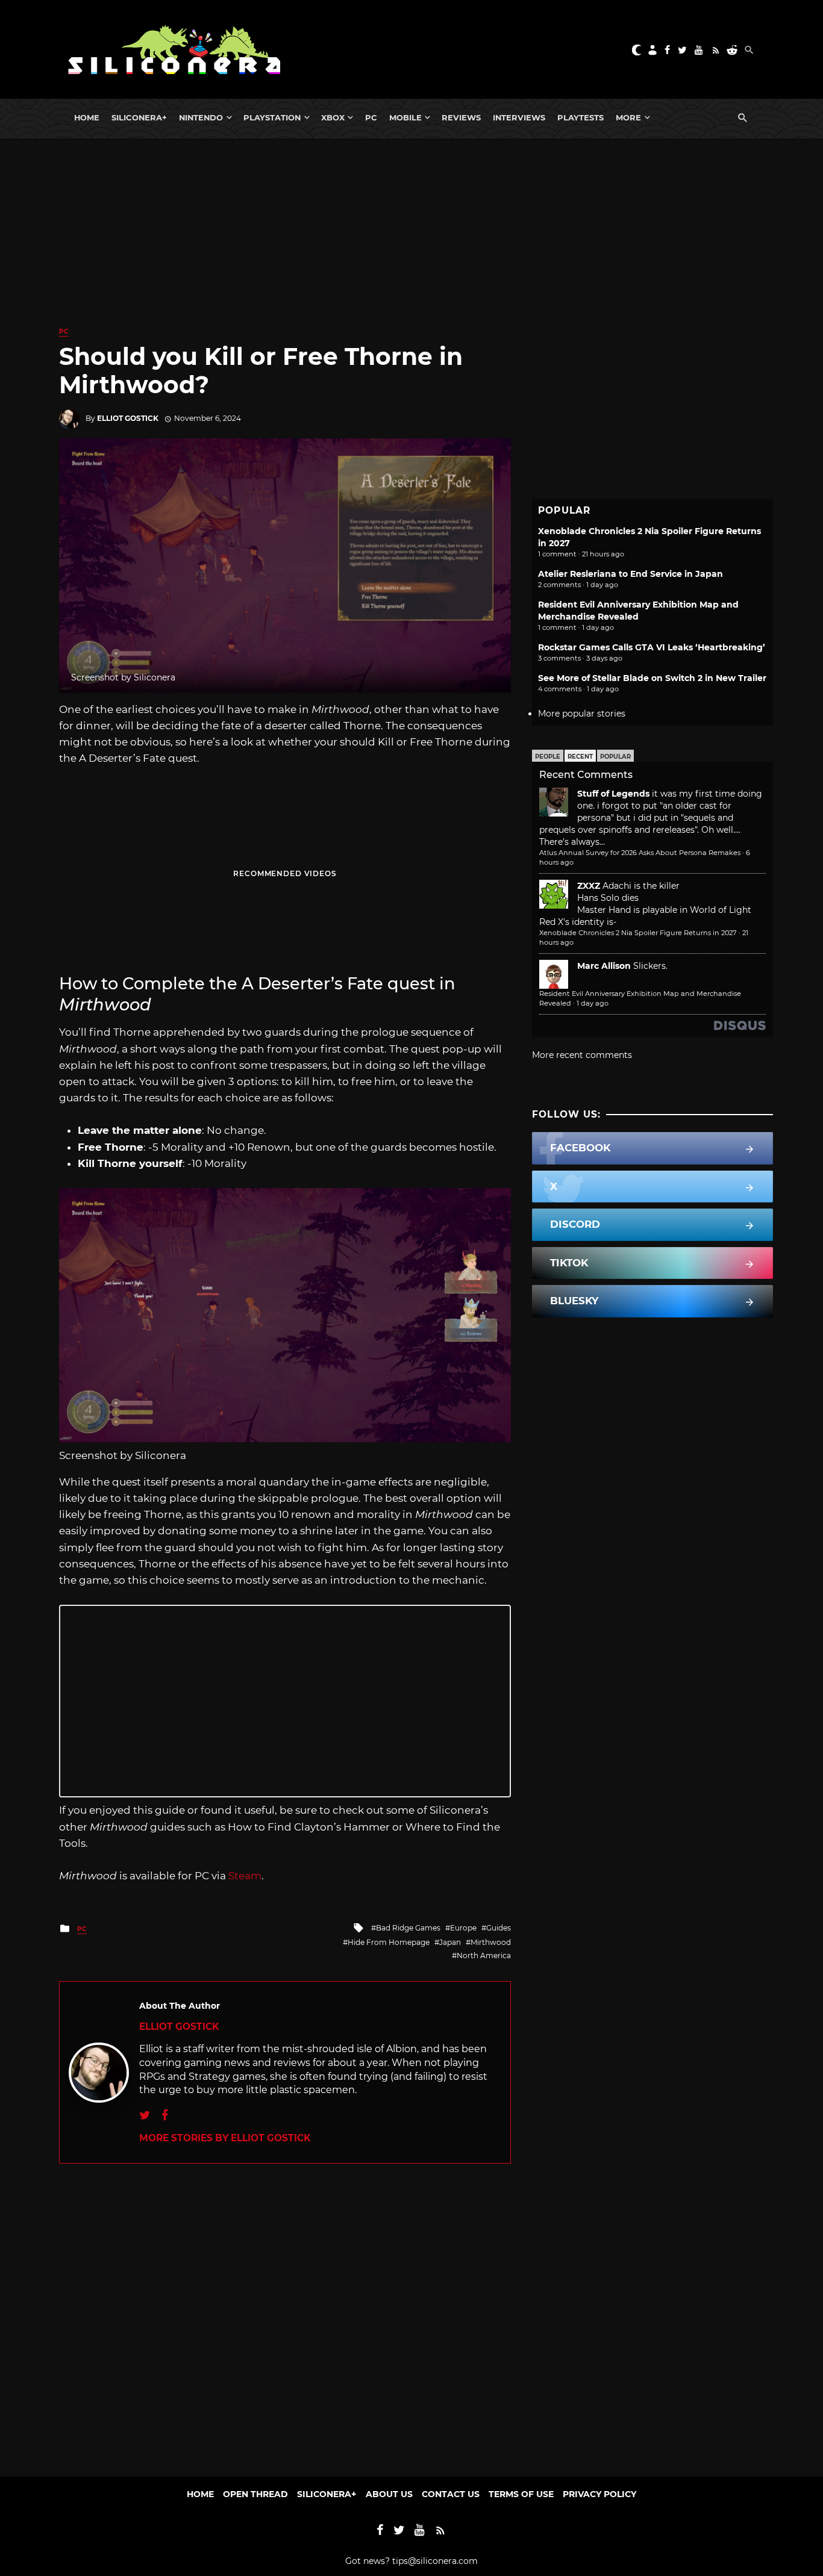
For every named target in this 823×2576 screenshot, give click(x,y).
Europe (463, 1928)
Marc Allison (604, 966)
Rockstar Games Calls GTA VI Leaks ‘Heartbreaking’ (652, 647)
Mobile (405, 117)
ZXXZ (589, 886)
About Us (389, 2494)
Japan (450, 1942)
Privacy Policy (599, 2494)
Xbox (333, 117)
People (548, 757)
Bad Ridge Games (408, 1928)
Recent (580, 757)
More (628, 117)
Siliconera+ (139, 117)
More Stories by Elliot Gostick (225, 2138)
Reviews (461, 117)
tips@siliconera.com (435, 2561)
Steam (245, 1876)
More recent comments (582, 1055)
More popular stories (582, 714)
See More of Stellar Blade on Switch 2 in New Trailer (652, 678)
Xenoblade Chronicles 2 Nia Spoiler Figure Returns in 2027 (638, 933)
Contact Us (451, 2494)
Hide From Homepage (389, 1942)
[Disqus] (285, 2314)
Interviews (519, 117)
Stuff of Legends (613, 794)
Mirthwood (491, 1942)
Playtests (580, 117)
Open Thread (255, 2494)
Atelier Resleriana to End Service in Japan (631, 574)
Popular (615, 757)
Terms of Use (521, 2494)
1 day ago (593, 1003)
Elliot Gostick (128, 418)
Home (87, 117)
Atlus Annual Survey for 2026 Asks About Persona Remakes (640, 853)
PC (371, 117)
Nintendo (201, 117)
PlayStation (272, 117)
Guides (499, 1928)
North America (484, 1955)
